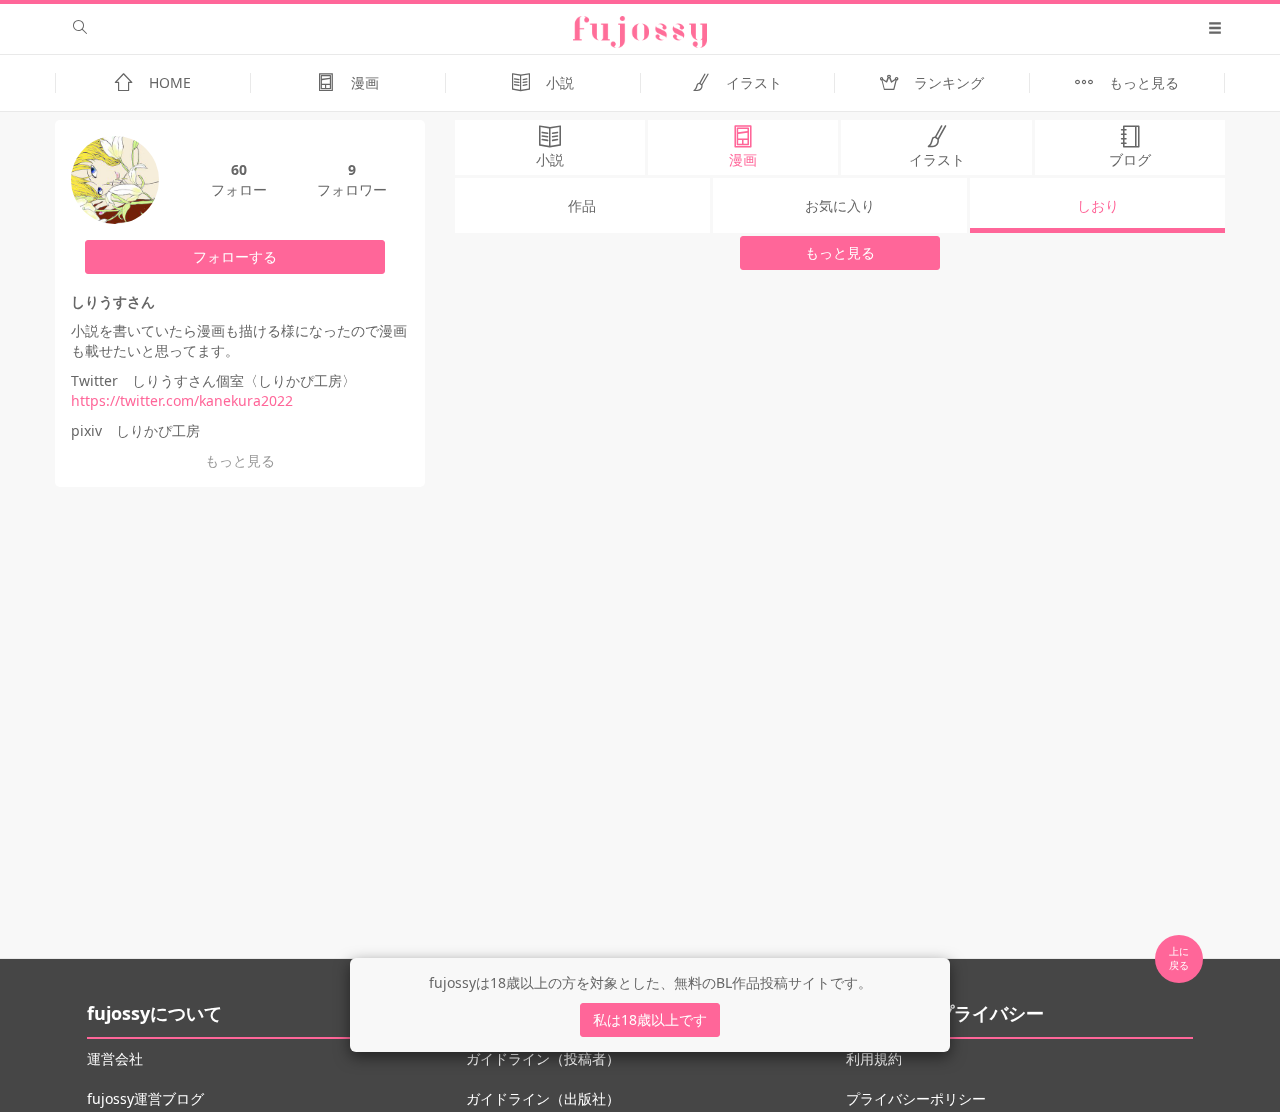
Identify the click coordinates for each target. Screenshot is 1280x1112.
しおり (1098, 205)
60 (239, 169)
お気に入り (840, 205)
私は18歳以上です (650, 1019)
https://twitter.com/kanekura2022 (182, 400)
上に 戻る (1179, 958)
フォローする (235, 256)
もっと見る (840, 252)
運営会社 (115, 1058)
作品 (582, 205)
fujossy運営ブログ (145, 1098)
